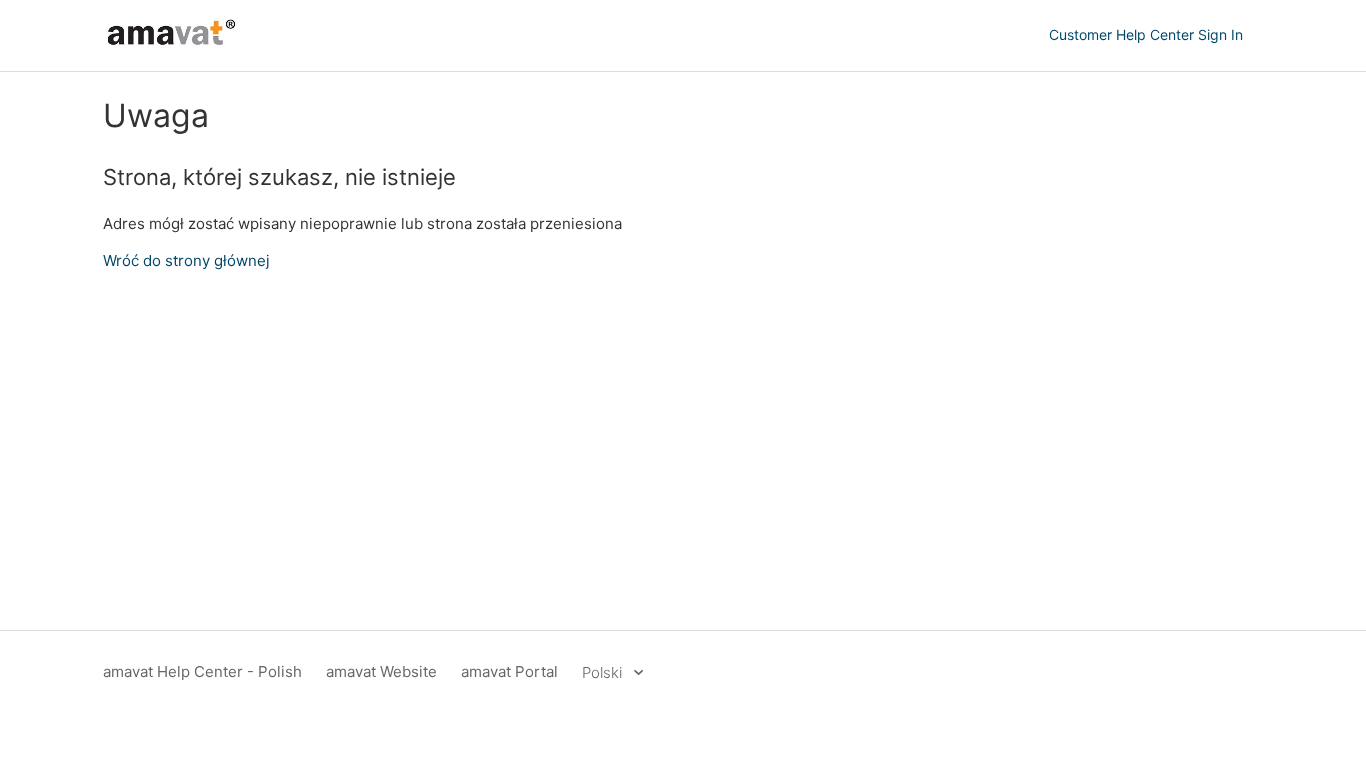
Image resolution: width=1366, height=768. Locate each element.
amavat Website (381, 671)
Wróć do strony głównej (186, 260)
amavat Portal (509, 671)
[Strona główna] (171, 45)
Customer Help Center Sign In (1146, 34)
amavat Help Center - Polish (202, 671)
